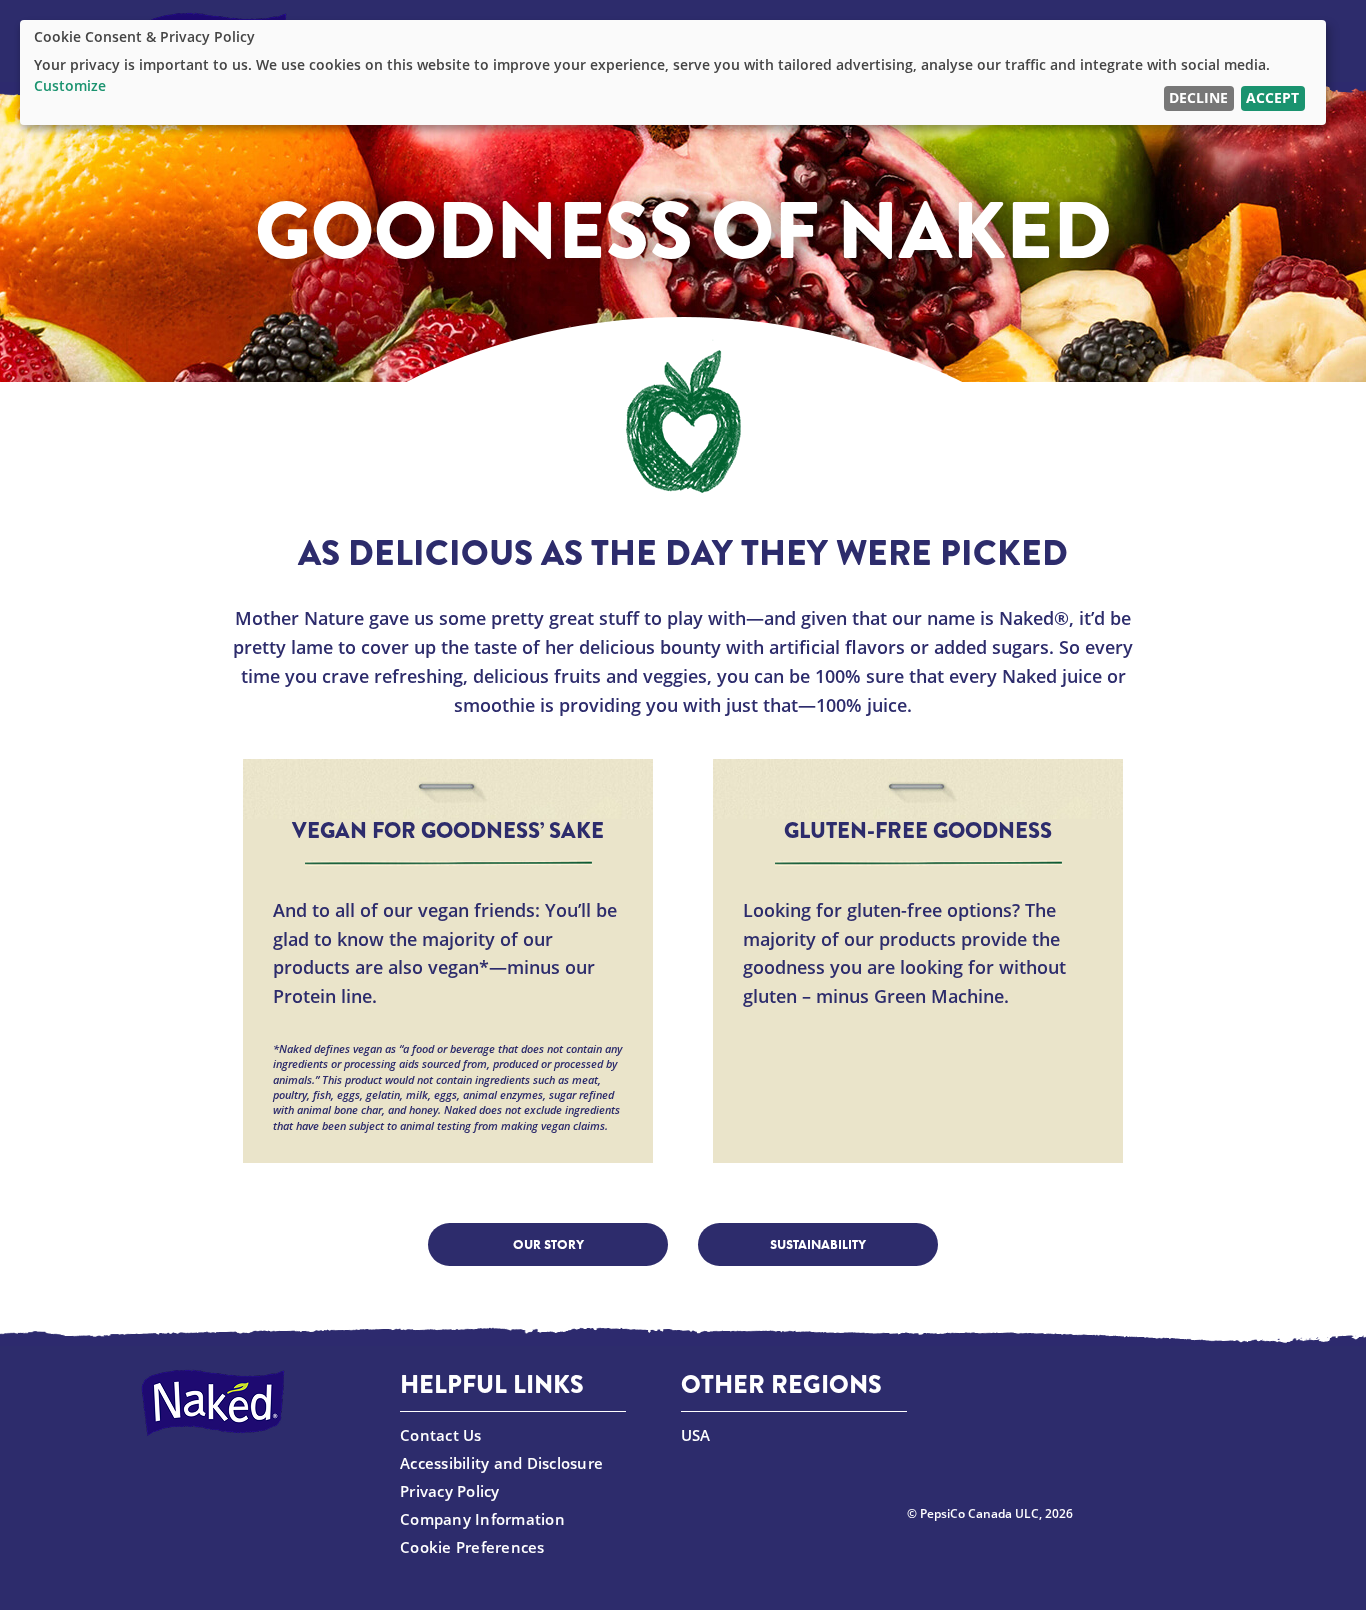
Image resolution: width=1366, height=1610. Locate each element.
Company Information (482, 1518)
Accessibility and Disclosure (501, 1462)
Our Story (548, 1244)
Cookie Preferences (472, 1547)
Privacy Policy (450, 1490)
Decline (1198, 97)
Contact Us (441, 1434)
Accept (1272, 97)
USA (696, 1434)
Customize (70, 86)
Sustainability (818, 1244)
